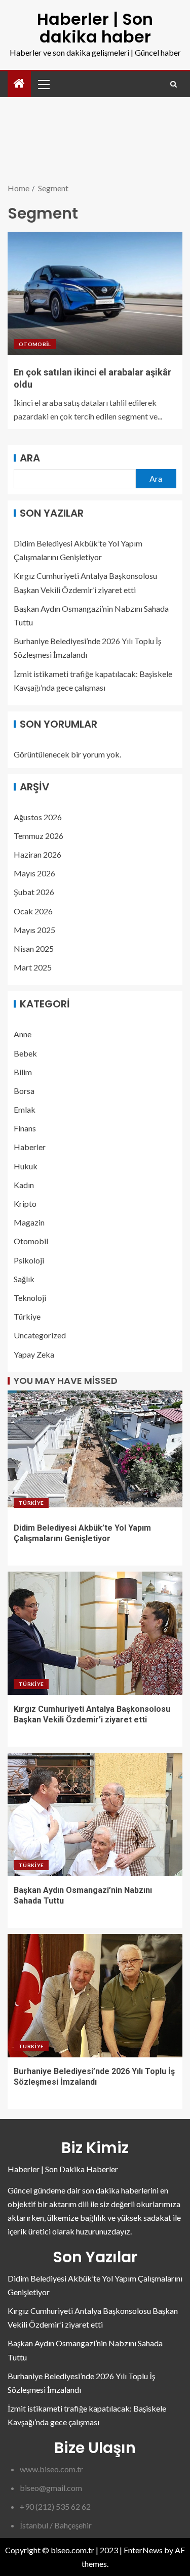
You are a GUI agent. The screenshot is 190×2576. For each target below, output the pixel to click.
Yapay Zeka (34, 1354)
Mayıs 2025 (34, 930)
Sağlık (24, 1279)
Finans (25, 1128)
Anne (23, 1034)
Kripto (25, 1203)
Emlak (25, 1109)
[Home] (19, 84)
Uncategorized (40, 1335)
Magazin (29, 1222)
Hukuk (26, 1166)
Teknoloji (30, 1298)
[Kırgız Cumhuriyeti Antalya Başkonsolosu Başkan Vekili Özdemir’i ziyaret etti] (95, 1633)
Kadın (24, 1185)
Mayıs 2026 (34, 873)
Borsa (24, 1091)
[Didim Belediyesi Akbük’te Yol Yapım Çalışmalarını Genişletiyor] (95, 1452)
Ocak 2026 (33, 911)
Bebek (25, 1053)
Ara (30, 458)
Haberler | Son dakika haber (95, 28)
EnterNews (143, 2550)
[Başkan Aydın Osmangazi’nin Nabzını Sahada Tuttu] (95, 1814)
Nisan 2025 (34, 948)
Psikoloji (29, 1260)
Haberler (30, 1147)
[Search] (174, 84)
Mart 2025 (33, 967)
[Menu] (43, 84)
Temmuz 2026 (39, 836)
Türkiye (27, 1316)
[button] (43, 84)
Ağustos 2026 (38, 817)
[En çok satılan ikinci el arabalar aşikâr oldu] (95, 293)
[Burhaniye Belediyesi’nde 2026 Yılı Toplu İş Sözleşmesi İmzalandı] (95, 1996)
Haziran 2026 (37, 854)
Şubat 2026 (34, 892)
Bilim (23, 1072)
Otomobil (35, 344)
